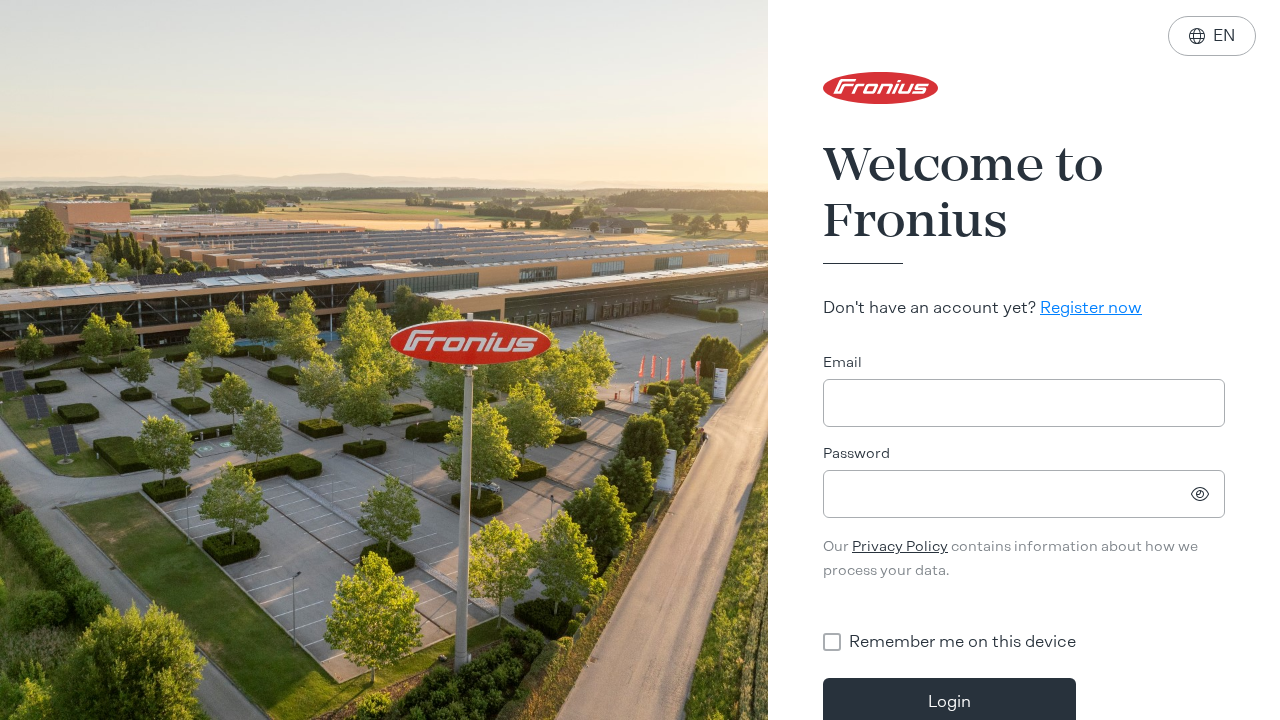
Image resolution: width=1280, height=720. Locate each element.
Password (856, 453)
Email (842, 362)
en (1212, 35)
